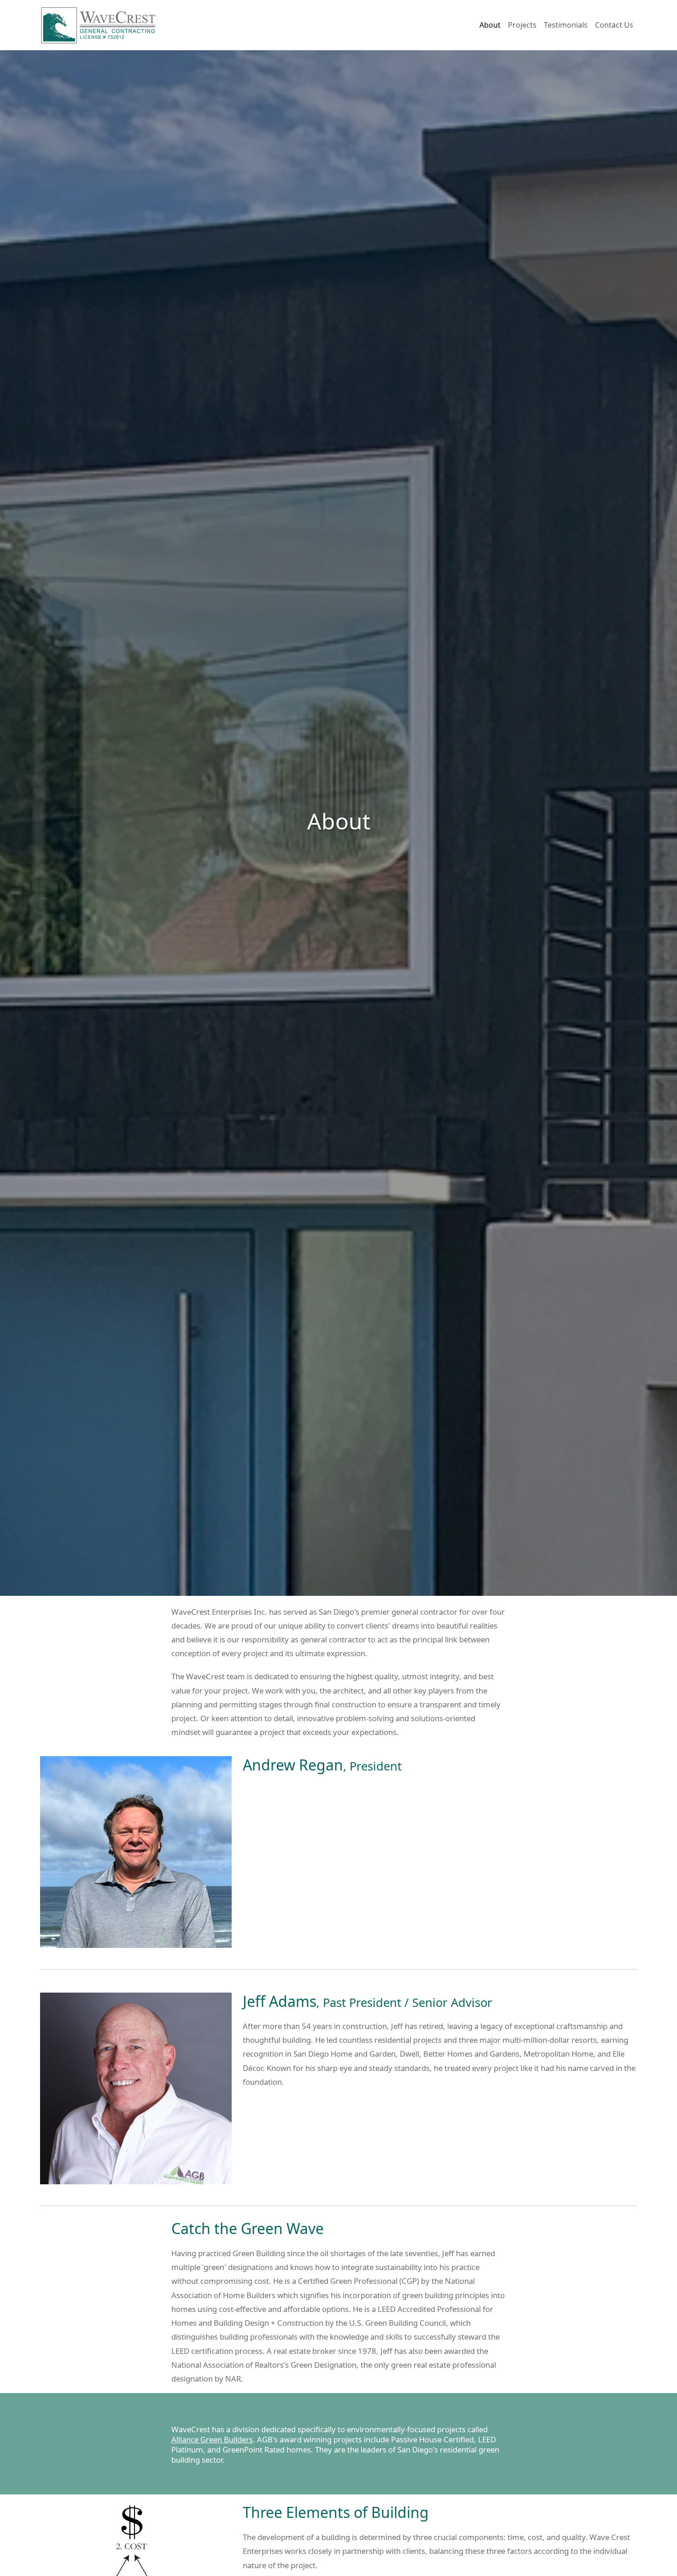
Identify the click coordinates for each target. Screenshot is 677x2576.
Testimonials (566, 25)
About (490, 25)
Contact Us (614, 25)
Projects (522, 25)
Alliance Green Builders (212, 2439)
